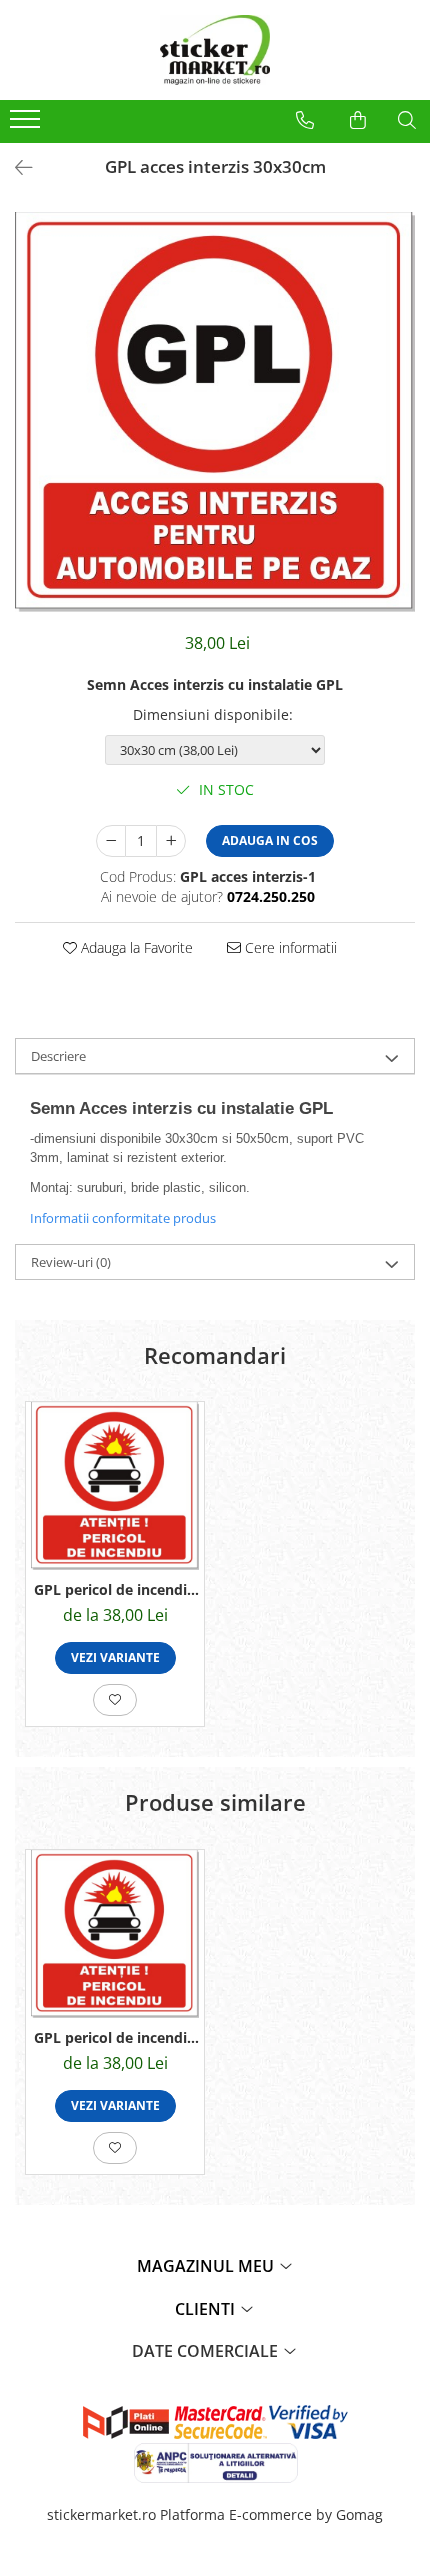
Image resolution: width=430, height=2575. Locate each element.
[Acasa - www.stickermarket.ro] (215, 50)
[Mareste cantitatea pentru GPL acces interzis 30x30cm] (171, 841)
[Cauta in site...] (407, 120)
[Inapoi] (15, 167)
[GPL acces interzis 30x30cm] (215, 412)
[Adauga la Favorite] (115, 1700)
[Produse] (27, 125)
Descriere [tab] (58, 1056)
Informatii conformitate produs (123, 1218)
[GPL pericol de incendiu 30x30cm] (115, 1486)
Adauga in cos (270, 840)
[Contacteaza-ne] (305, 120)
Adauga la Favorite (135, 947)
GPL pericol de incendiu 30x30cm (115, 1589)
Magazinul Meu (207, 2266)
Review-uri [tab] (71, 1262)
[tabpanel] (215, 412)
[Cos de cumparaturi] (358, 120)
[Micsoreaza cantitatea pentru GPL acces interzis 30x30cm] (111, 841)
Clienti (207, 2309)
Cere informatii (289, 947)
